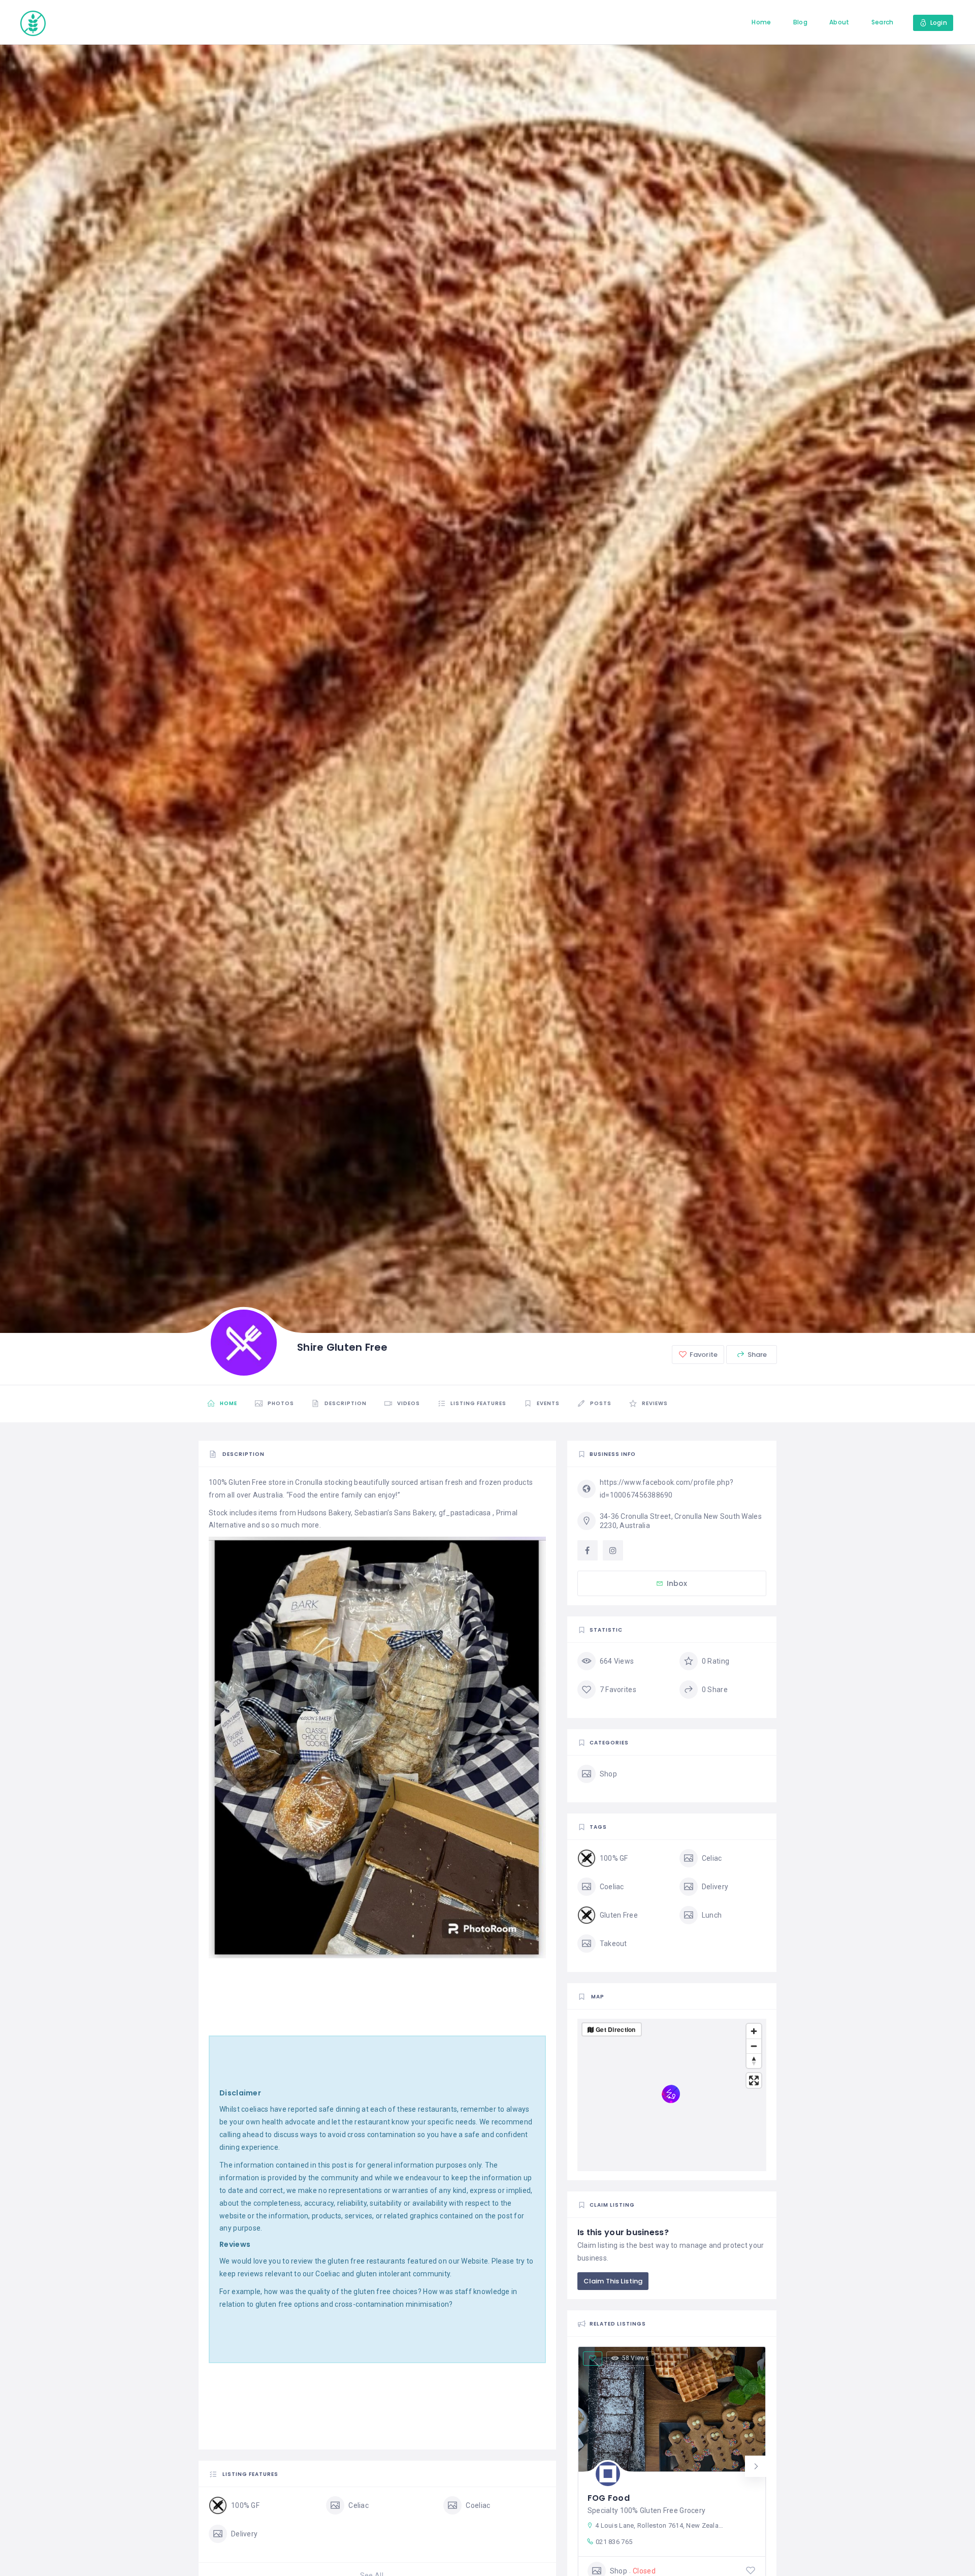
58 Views (636, 2358)
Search (883, 22)
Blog (800, 22)
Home (761, 22)
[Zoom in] (754, 2031)
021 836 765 (614, 2542)
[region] (672, 2095)
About (839, 22)
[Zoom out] (754, 2046)
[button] (756, 2466)
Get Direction (616, 2029)
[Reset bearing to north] (754, 2061)
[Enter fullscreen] (754, 2080)
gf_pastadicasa (465, 1513)
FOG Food (609, 2498)
